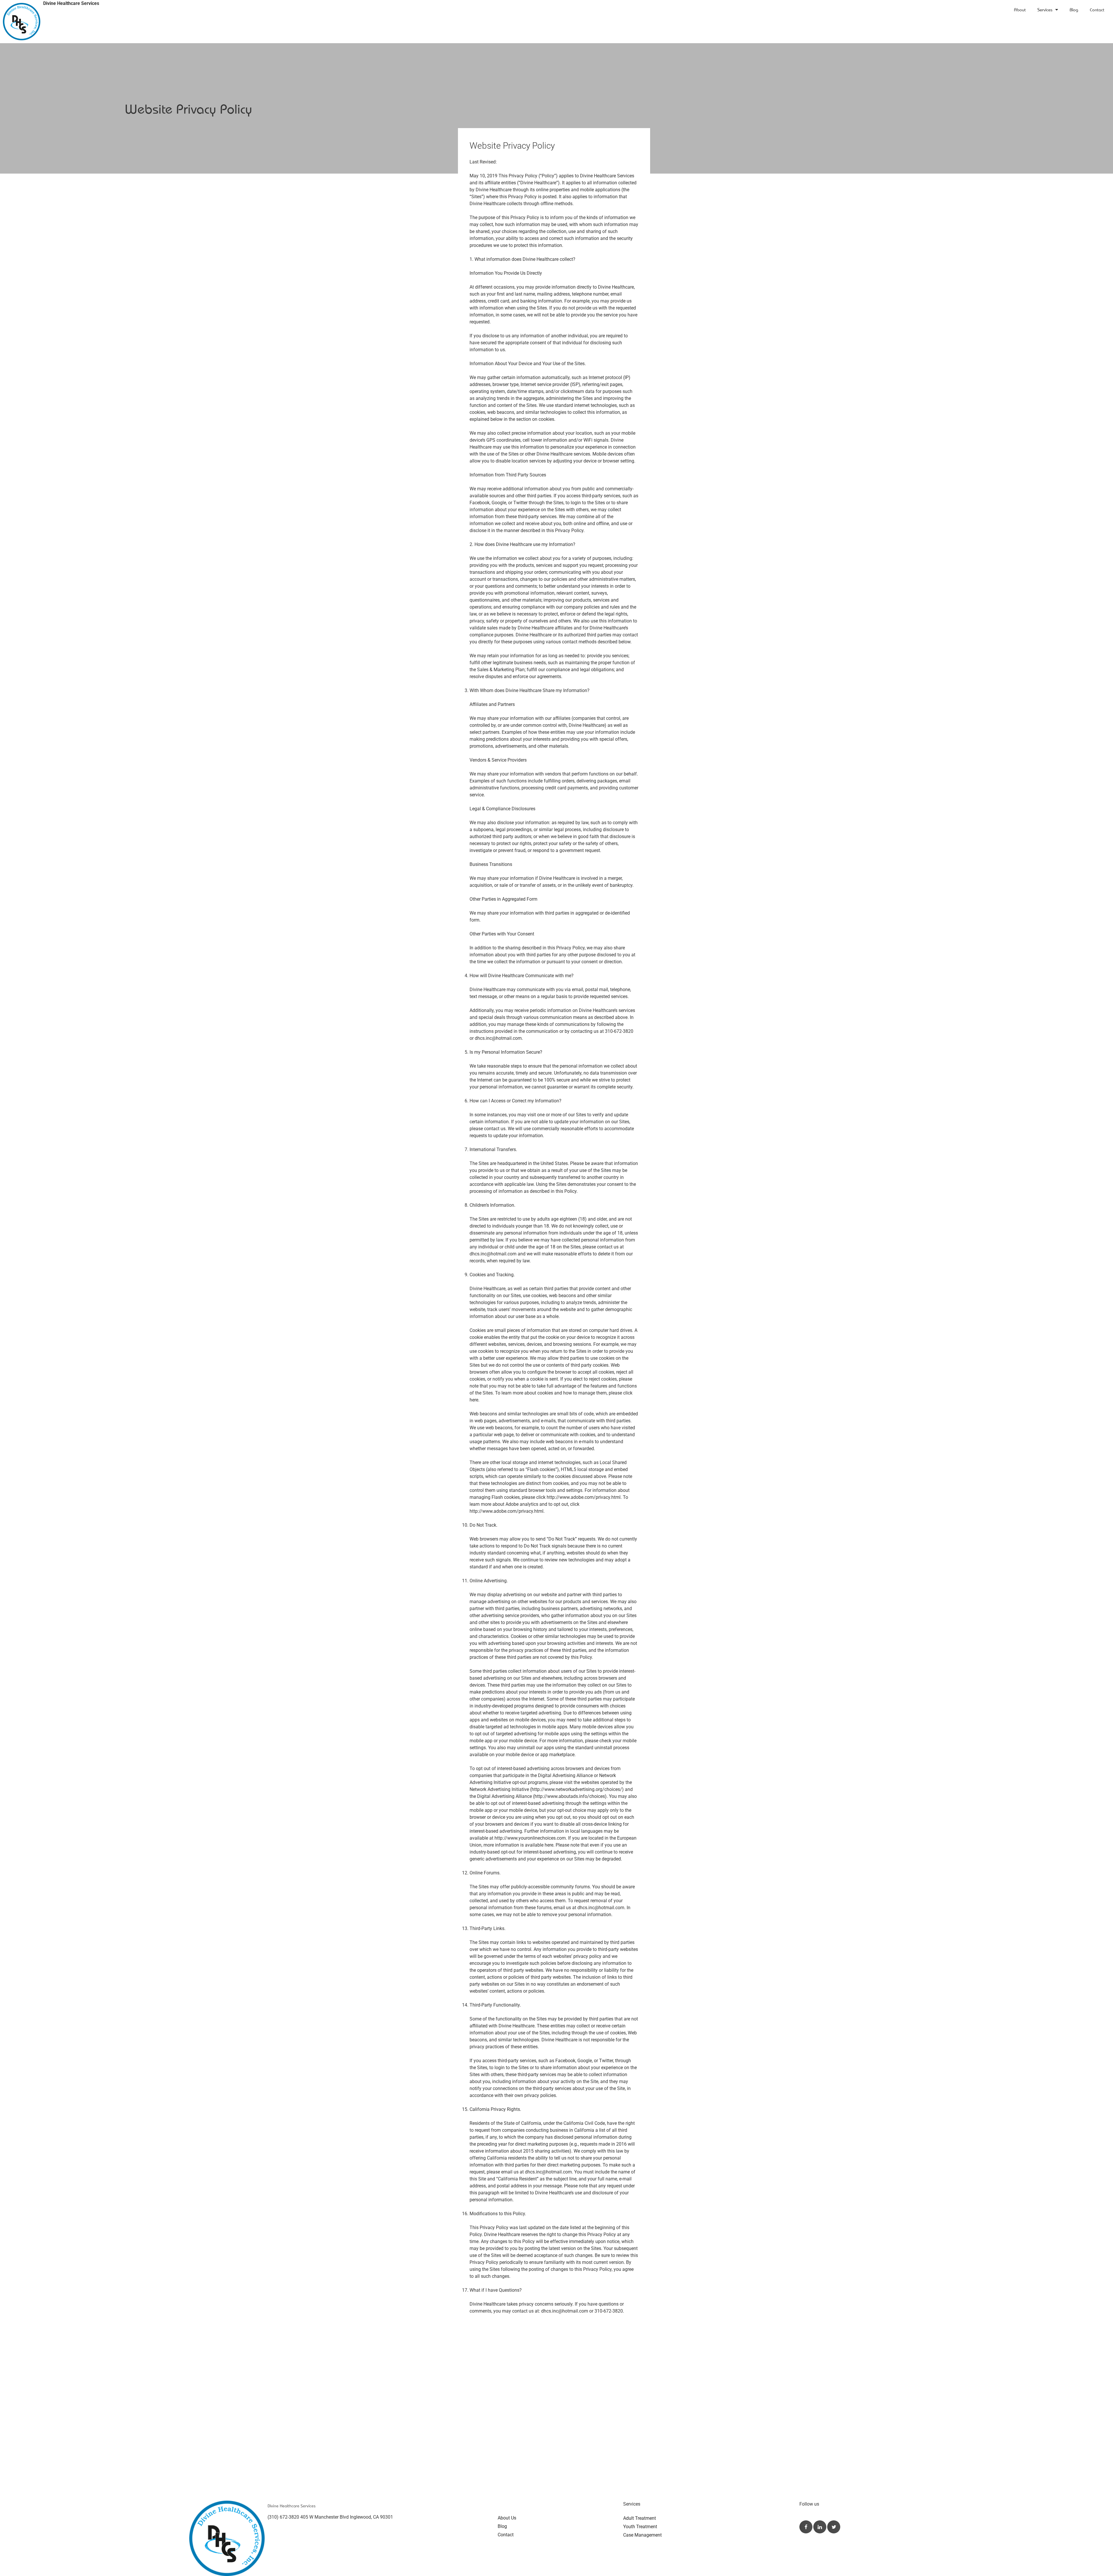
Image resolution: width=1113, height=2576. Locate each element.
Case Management (642, 2535)
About (1020, 10)
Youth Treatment (640, 2527)
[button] (806, 2527)
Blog (1074, 10)
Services (1045, 10)
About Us (507, 2518)
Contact (1097, 10)
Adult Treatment (640, 2518)
